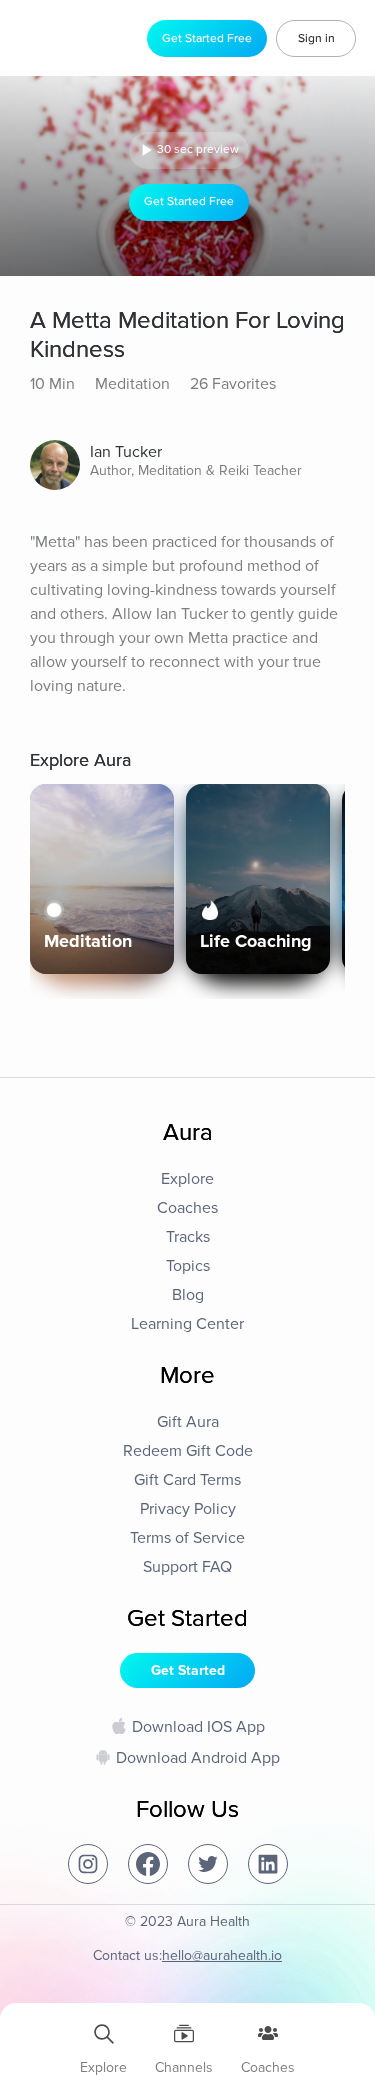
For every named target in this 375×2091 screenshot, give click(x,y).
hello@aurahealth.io (222, 1955)
